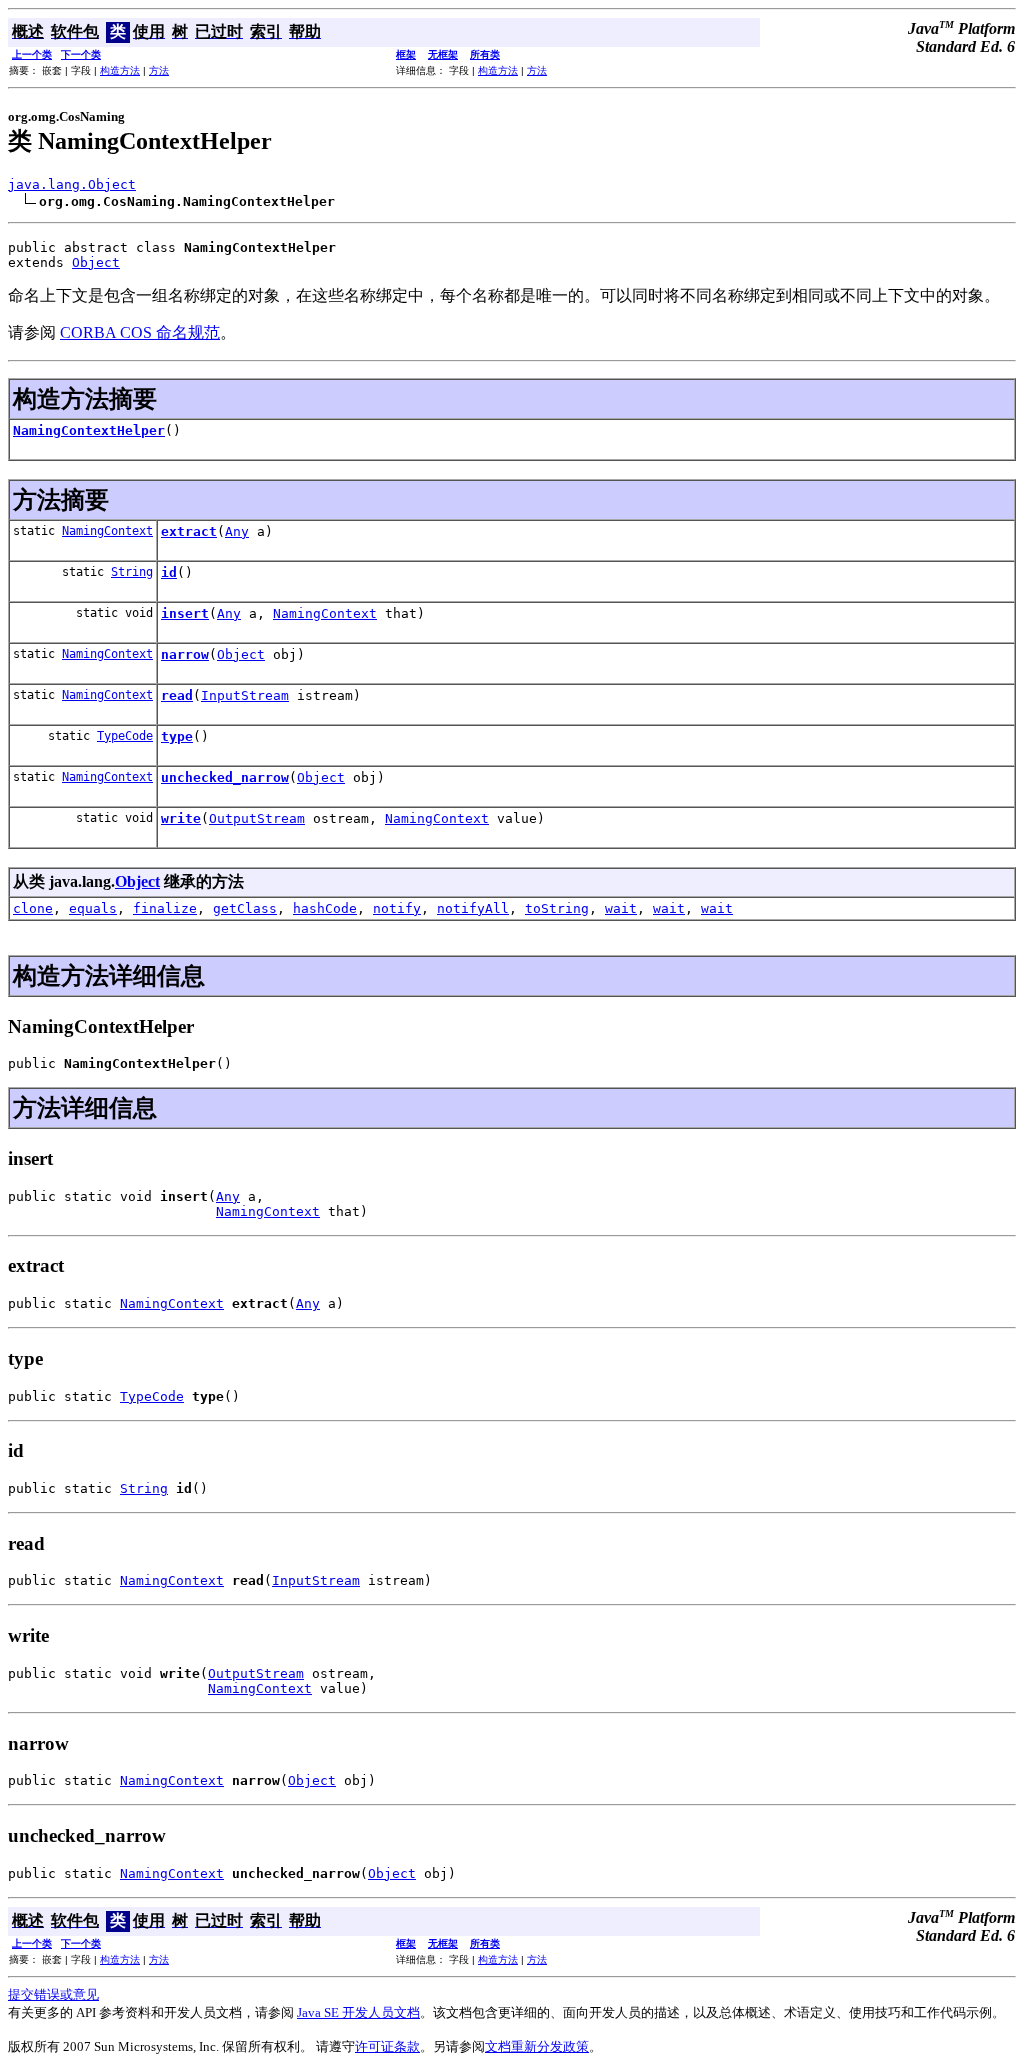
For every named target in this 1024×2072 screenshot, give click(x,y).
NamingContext (107, 531)
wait (621, 908)
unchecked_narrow (225, 777)
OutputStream (257, 818)
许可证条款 (387, 2046)
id (169, 572)
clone (33, 908)
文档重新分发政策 (537, 2046)
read (177, 695)
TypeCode (125, 736)
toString (557, 908)
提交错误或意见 (53, 1994)
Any (237, 531)
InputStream (245, 695)
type (177, 736)
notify (397, 908)
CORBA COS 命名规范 (140, 332)
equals (93, 908)
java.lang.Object (72, 184)
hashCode (325, 908)
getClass (245, 908)
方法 (159, 70)
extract (189, 531)
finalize (165, 908)
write (181, 818)
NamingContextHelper (89, 430)
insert (185, 613)
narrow (185, 654)
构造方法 (120, 70)
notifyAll (473, 908)
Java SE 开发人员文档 (358, 2012)
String (132, 572)
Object (96, 262)
